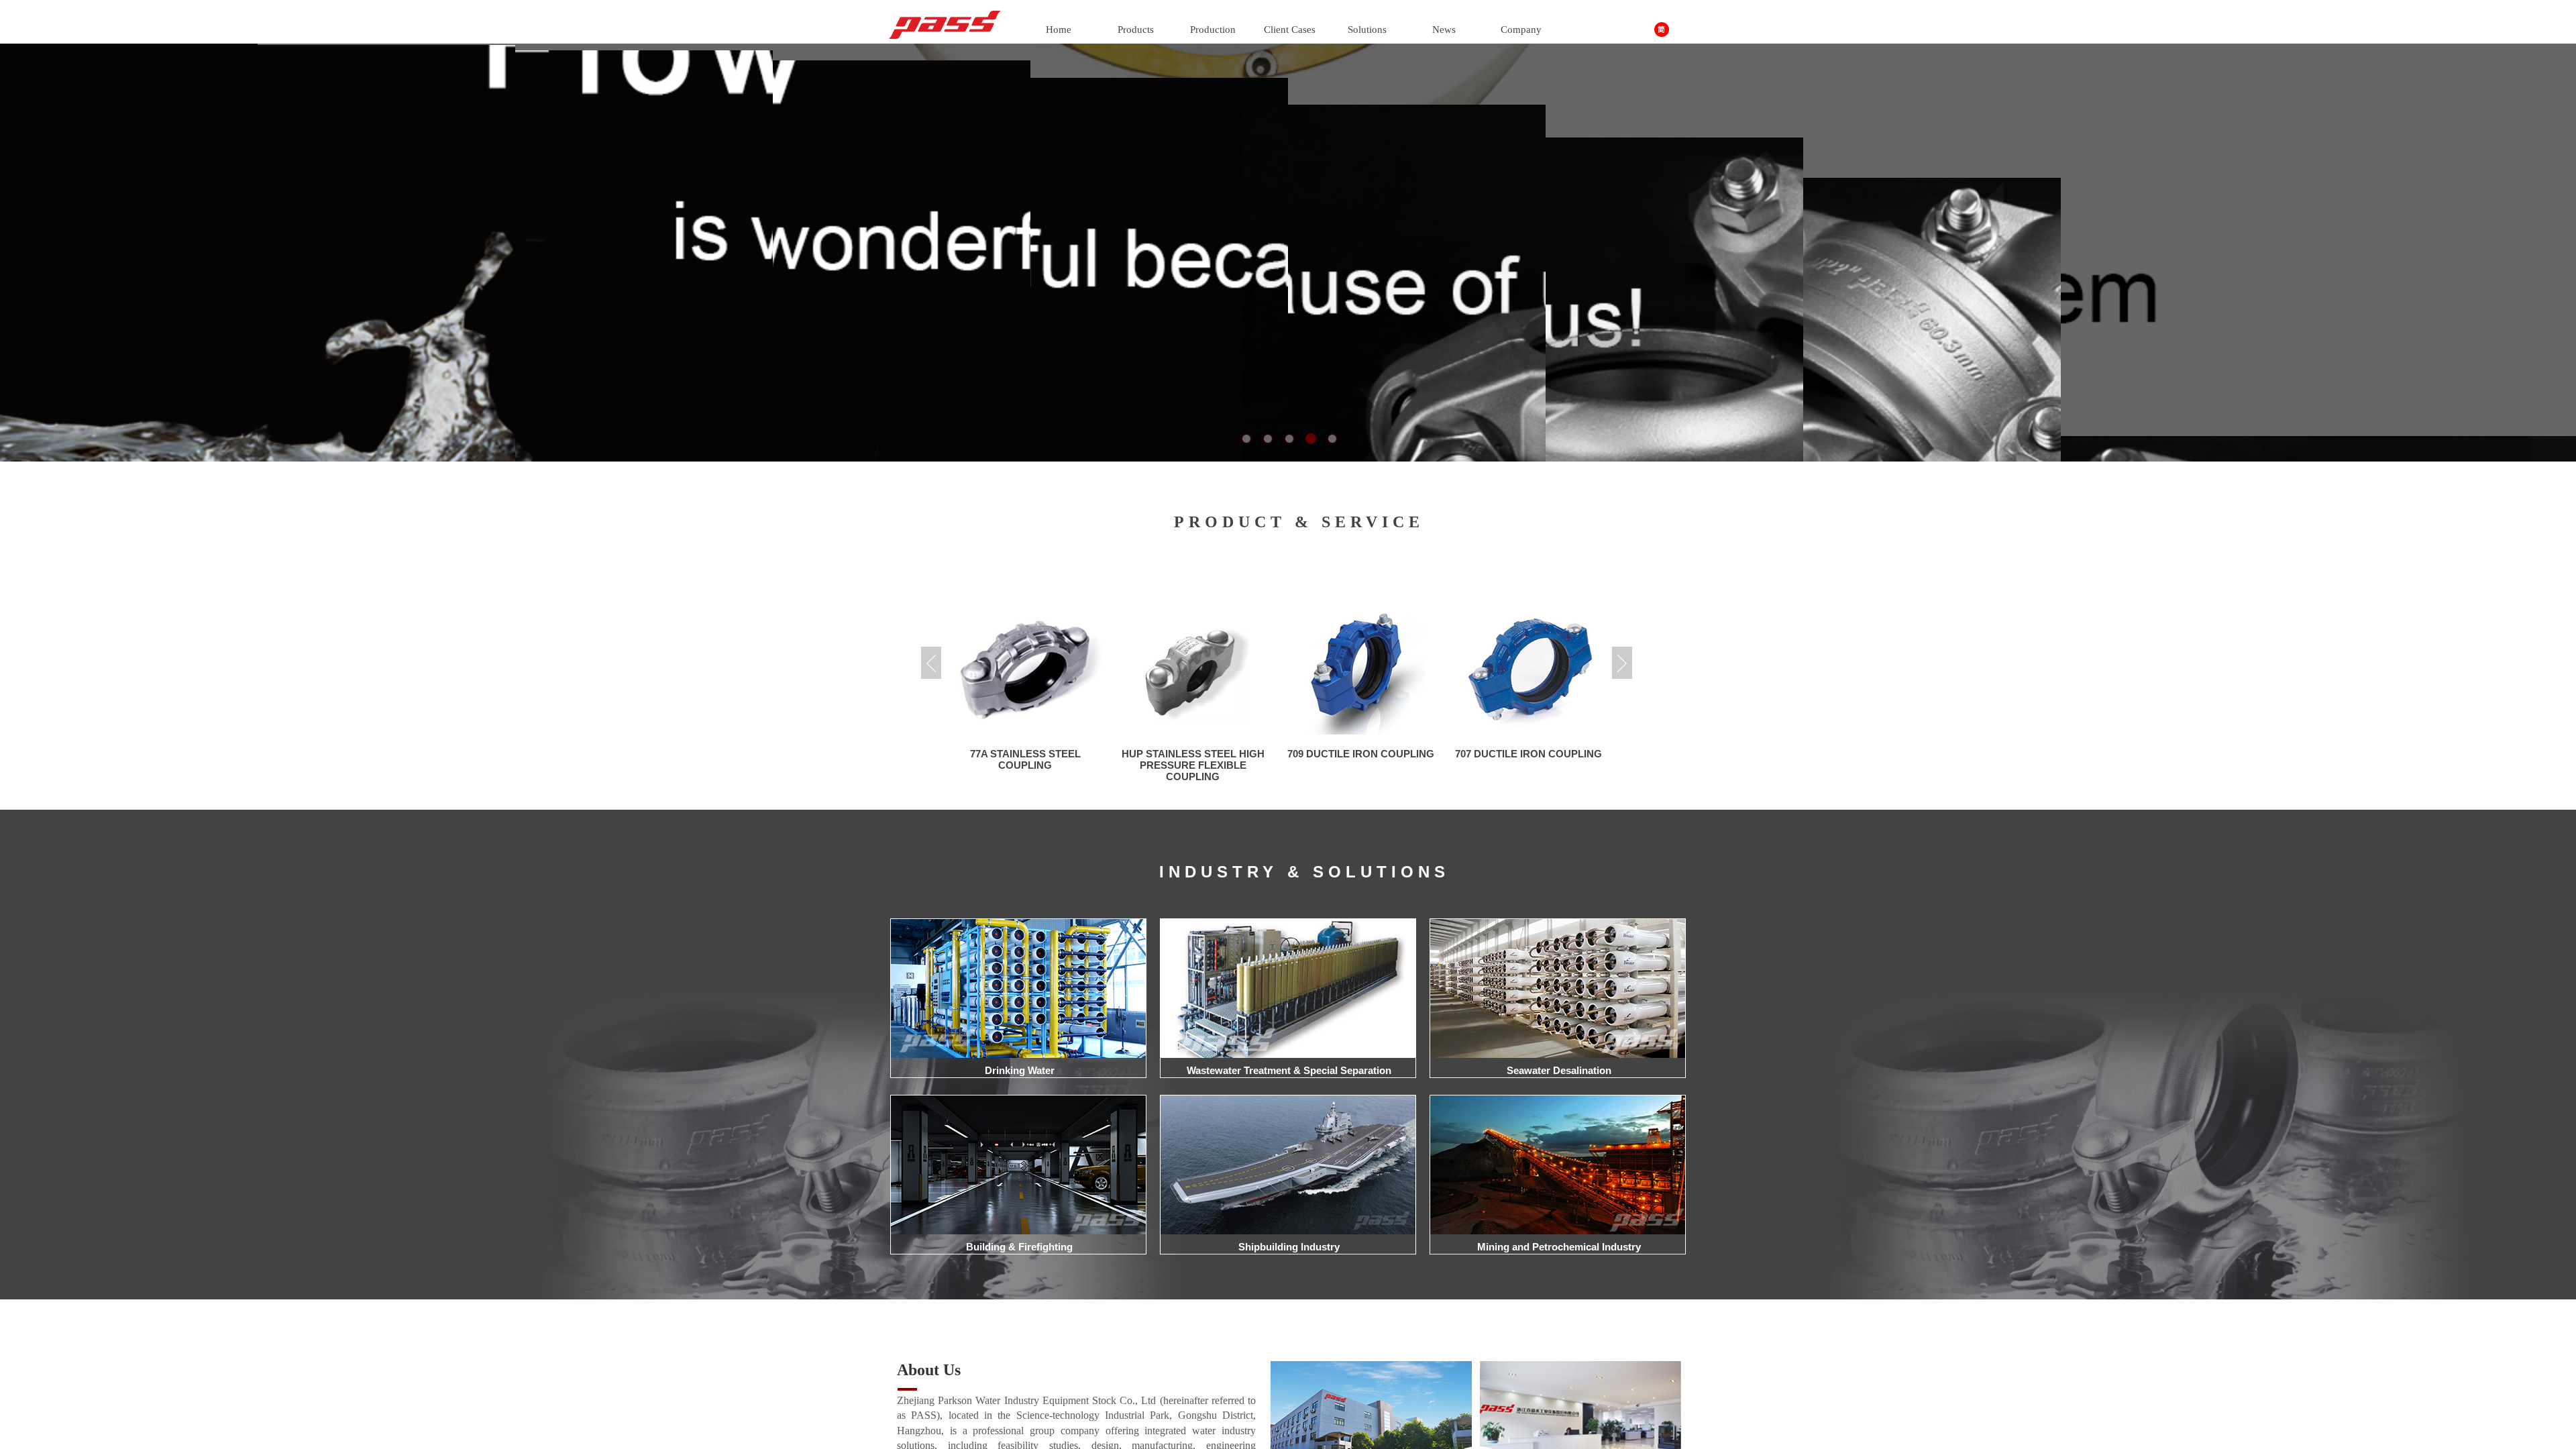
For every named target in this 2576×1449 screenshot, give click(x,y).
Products (1136, 30)
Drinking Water (1020, 1070)
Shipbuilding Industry (1289, 1247)
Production (1213, 30)
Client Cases (1290, 30)
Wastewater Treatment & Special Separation (1289, 1070)
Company (1521, 30)
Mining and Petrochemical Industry (1559, 1247)
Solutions (1367, 30)
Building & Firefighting (1019, 1247)
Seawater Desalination (1559, 1070)
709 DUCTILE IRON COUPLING (1193, 754)
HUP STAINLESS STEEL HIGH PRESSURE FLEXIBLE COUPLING (1025, 765)
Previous (931, 663)
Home (1059, 30)
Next (1622, 663)
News (1444, 30)
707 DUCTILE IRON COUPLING (1361, 754)
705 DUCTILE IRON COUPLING (1528, 754)
